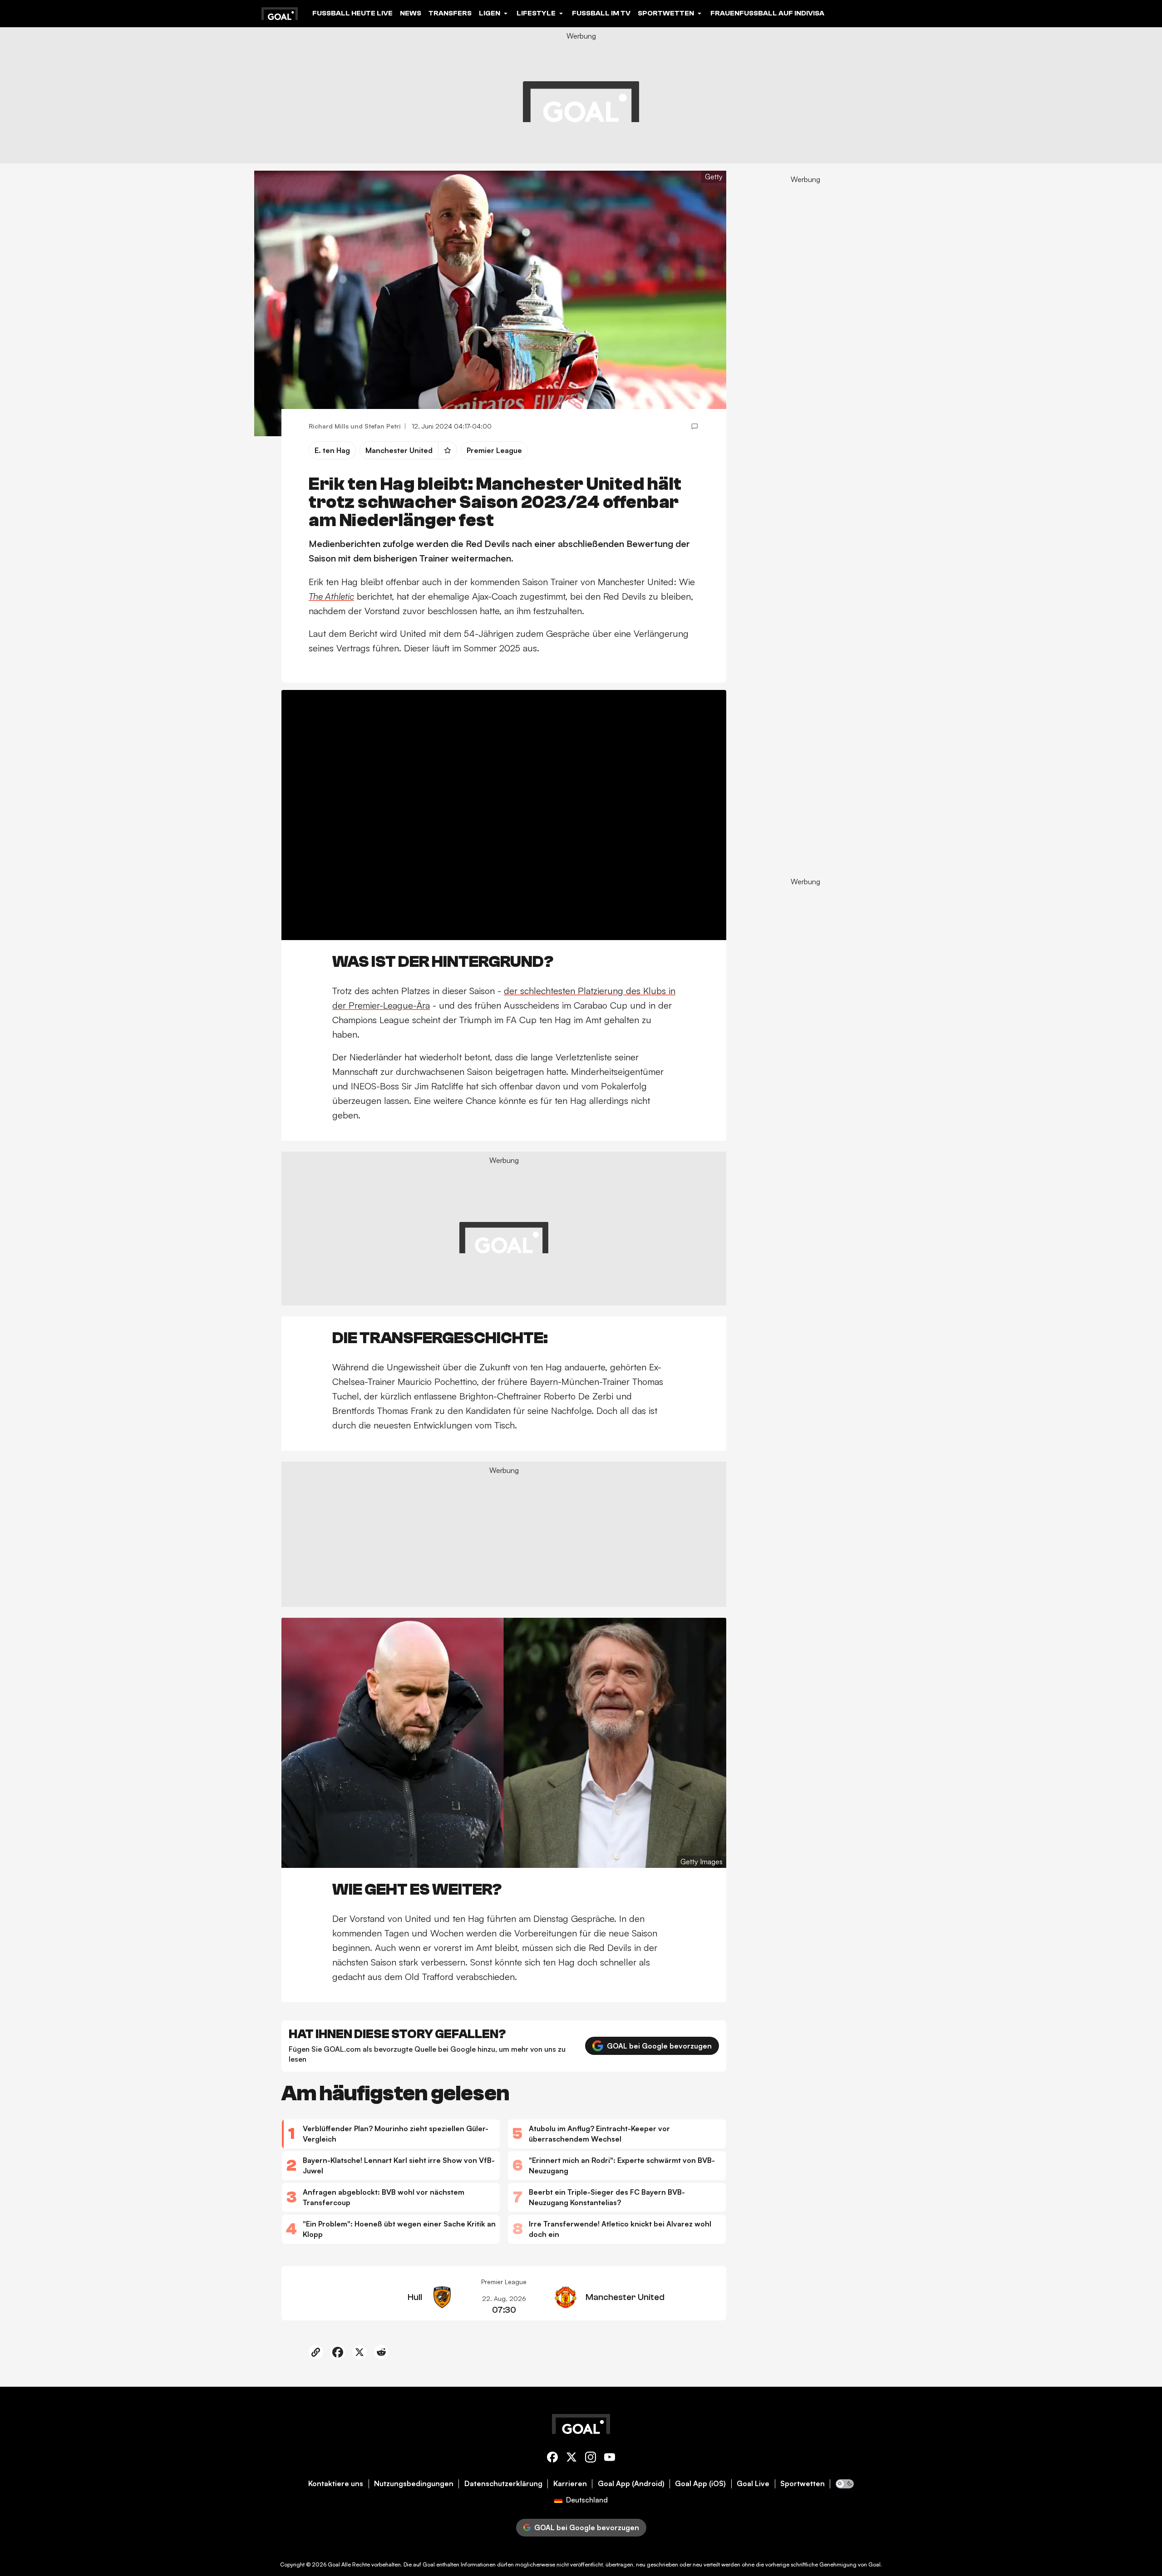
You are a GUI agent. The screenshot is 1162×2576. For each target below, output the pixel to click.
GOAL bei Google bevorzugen (659, 2046)
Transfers (450, 13)
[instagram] (591, 2459)
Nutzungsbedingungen (414, 2484)
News (411, 13)
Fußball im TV (601, 13)
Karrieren (570, 2484)
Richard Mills (329, 426)
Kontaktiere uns (336, 2484)
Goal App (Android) (631, 2484)
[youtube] (610, 2459)
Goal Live (753, 2484)
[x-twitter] (571, 2459)
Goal (334, 2564)
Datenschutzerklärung (503, 2484)
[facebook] (552, 2459)
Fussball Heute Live (352, 13)
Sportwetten (803, 2484)
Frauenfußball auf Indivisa (767, 13)
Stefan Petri (383, 426)
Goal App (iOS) (700, 2484)
